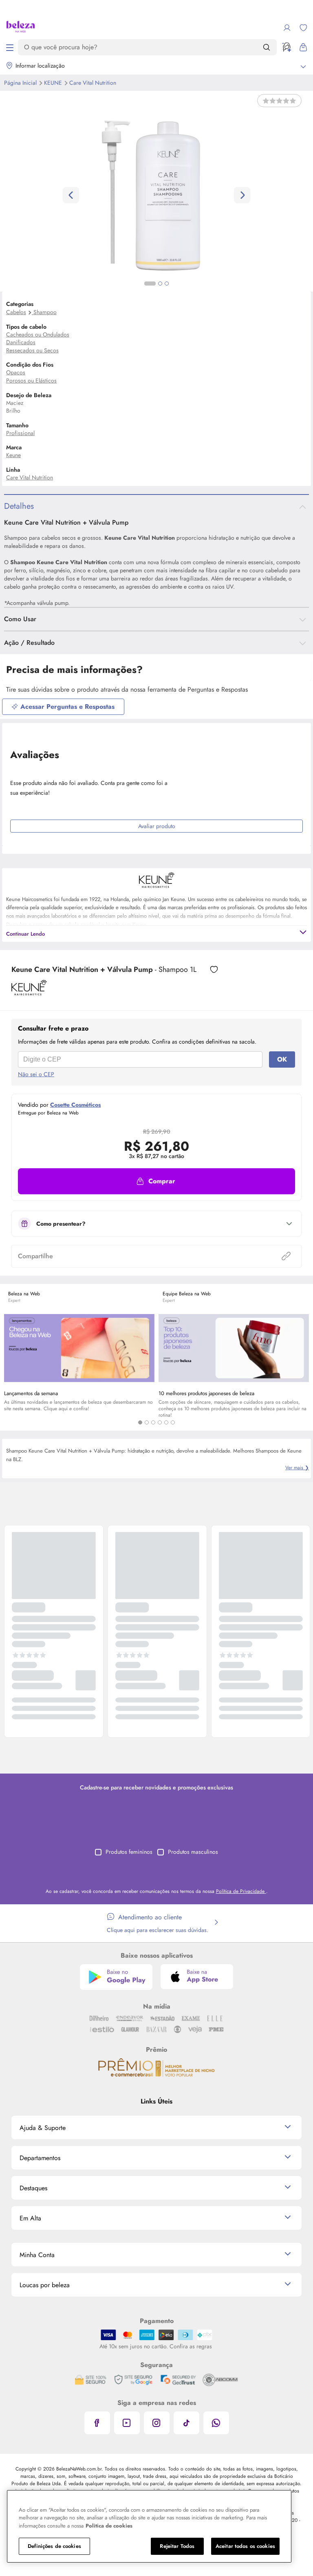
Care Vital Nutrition (93, 83)
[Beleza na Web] (21, 28)
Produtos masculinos (193, 1852)
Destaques (33, 2188)
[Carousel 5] (166, 1422)
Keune (54, 83)
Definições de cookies (54, 2546)
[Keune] (29, 993)
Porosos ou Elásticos (31, 380)
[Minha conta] (287, 28)
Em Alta (30, 2218)
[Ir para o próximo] (242, 195)
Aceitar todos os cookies (245, 2546)
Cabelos (16, 312)
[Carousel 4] (160, 1422)
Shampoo (45, 312)
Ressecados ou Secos (32, 350)
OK (282, 1059)
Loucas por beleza (45, 2285)
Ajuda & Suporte (43, 2128)
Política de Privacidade (241, 1891)
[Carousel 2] (147, 1422)
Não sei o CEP (36, 1074)
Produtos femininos (129, 1852)
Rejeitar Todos (177, 2546)
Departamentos (40, 2158)
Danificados (21, 342)
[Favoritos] (303, 28)
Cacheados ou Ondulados (38, 334)
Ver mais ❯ (297, 1468)
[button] (156, 1181)
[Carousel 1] (140, 1422)
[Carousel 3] (153, 1422)
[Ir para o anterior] (71, 195)
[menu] (10, 47)
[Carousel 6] (173, 1422)
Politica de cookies (109, 2526)
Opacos (16, 372)
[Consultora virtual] (287, 47)
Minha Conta (37, 2255)
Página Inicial (21, 83)
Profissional (20, 433)
